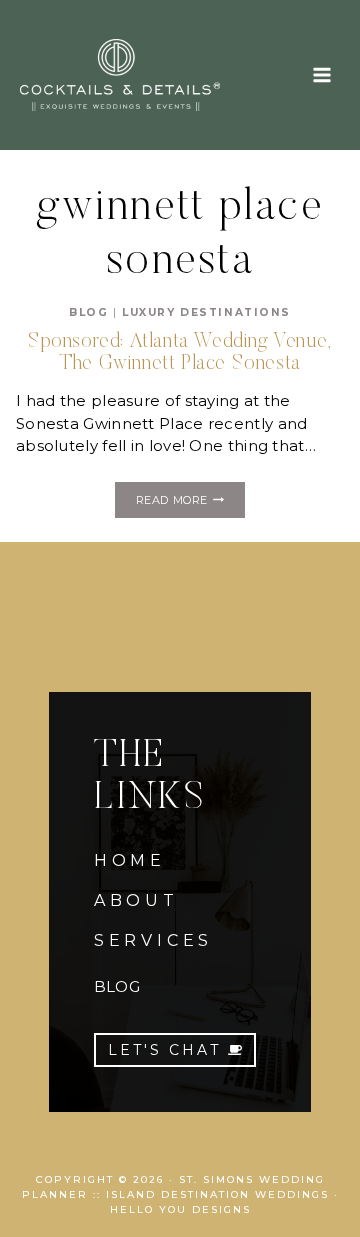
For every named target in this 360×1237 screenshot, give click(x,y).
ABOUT (136, 900)
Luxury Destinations (206, 312)
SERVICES (153, 940)
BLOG (117, 986)
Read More (190, 503)
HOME (130, 860)
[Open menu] (321, 74)
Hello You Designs (180, 1209)
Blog (88, 312)
